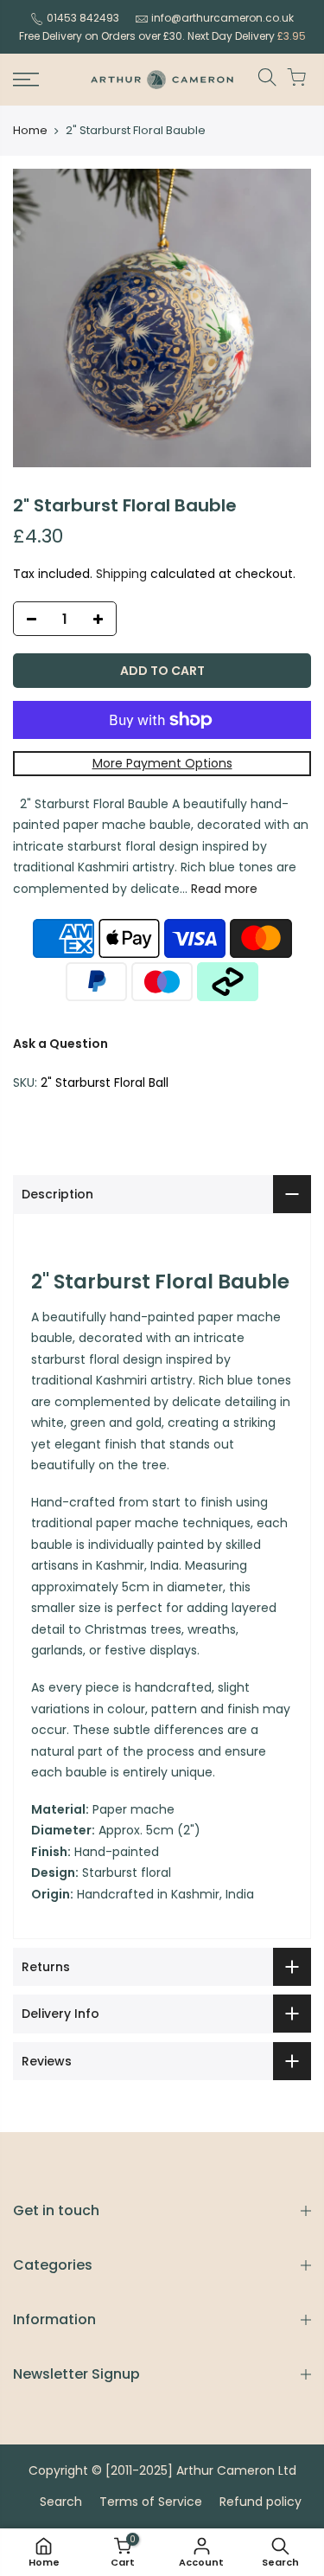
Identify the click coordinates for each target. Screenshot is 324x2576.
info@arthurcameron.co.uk (222, 18)
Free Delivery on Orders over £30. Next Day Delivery (162, 36)
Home (30, 131)
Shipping (121, 574)
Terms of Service (151, 2502)
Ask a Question (60, 1044)
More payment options (162, 763)
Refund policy (260, 2502)
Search (61, 2502)
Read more (222, 889)
